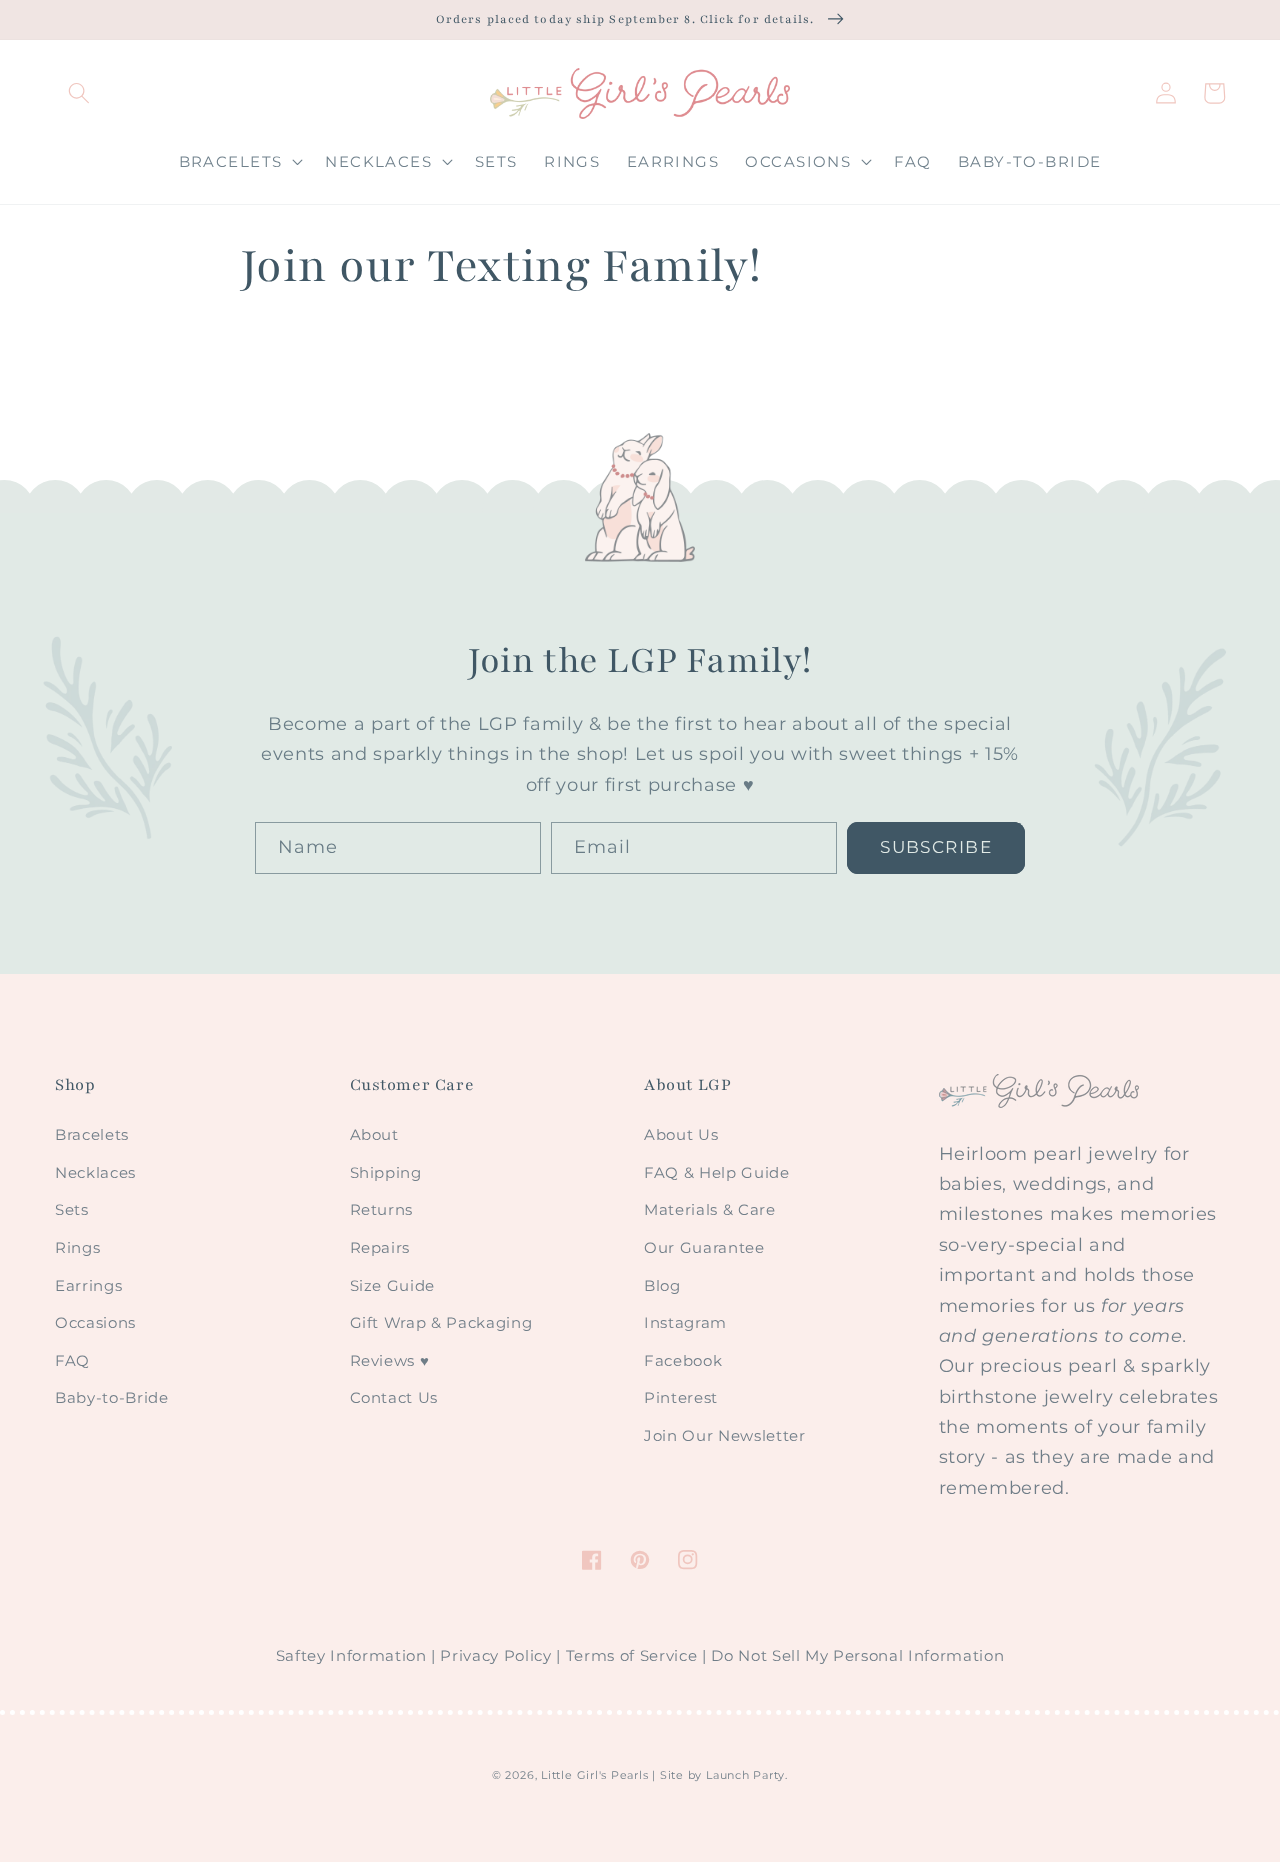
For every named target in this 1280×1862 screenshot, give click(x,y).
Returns (382, 1209)
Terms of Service (632, 1656)
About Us (681, 1134)
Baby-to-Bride (112, 1397)
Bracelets (92, 1134)
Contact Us (394, 1397)
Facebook (683, 1360)
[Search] (79, 93)
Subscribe (936, 847)
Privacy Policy (495, 1656)
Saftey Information (351, 1656)
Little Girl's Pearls (594, 1775)
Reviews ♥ (390, 1360)
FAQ (72, 1360)
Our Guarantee (704, 1247)
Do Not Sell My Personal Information (857, 1656)
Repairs (380, 1247)
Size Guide (393, 1285)
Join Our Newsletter (725, 1435)
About (374, 1134)
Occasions (95, 1322)
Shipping (386, 1172)
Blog (662, 1285)
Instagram (685, 1322)
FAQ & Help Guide (717, 1172)
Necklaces (95, 1172)
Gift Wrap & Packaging (441, 1322)
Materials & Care (710, 1209)
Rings (77, 1247)
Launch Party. (747, 1775)
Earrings (88, 1285)
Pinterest (681, 1397)
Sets (72, 1209)
